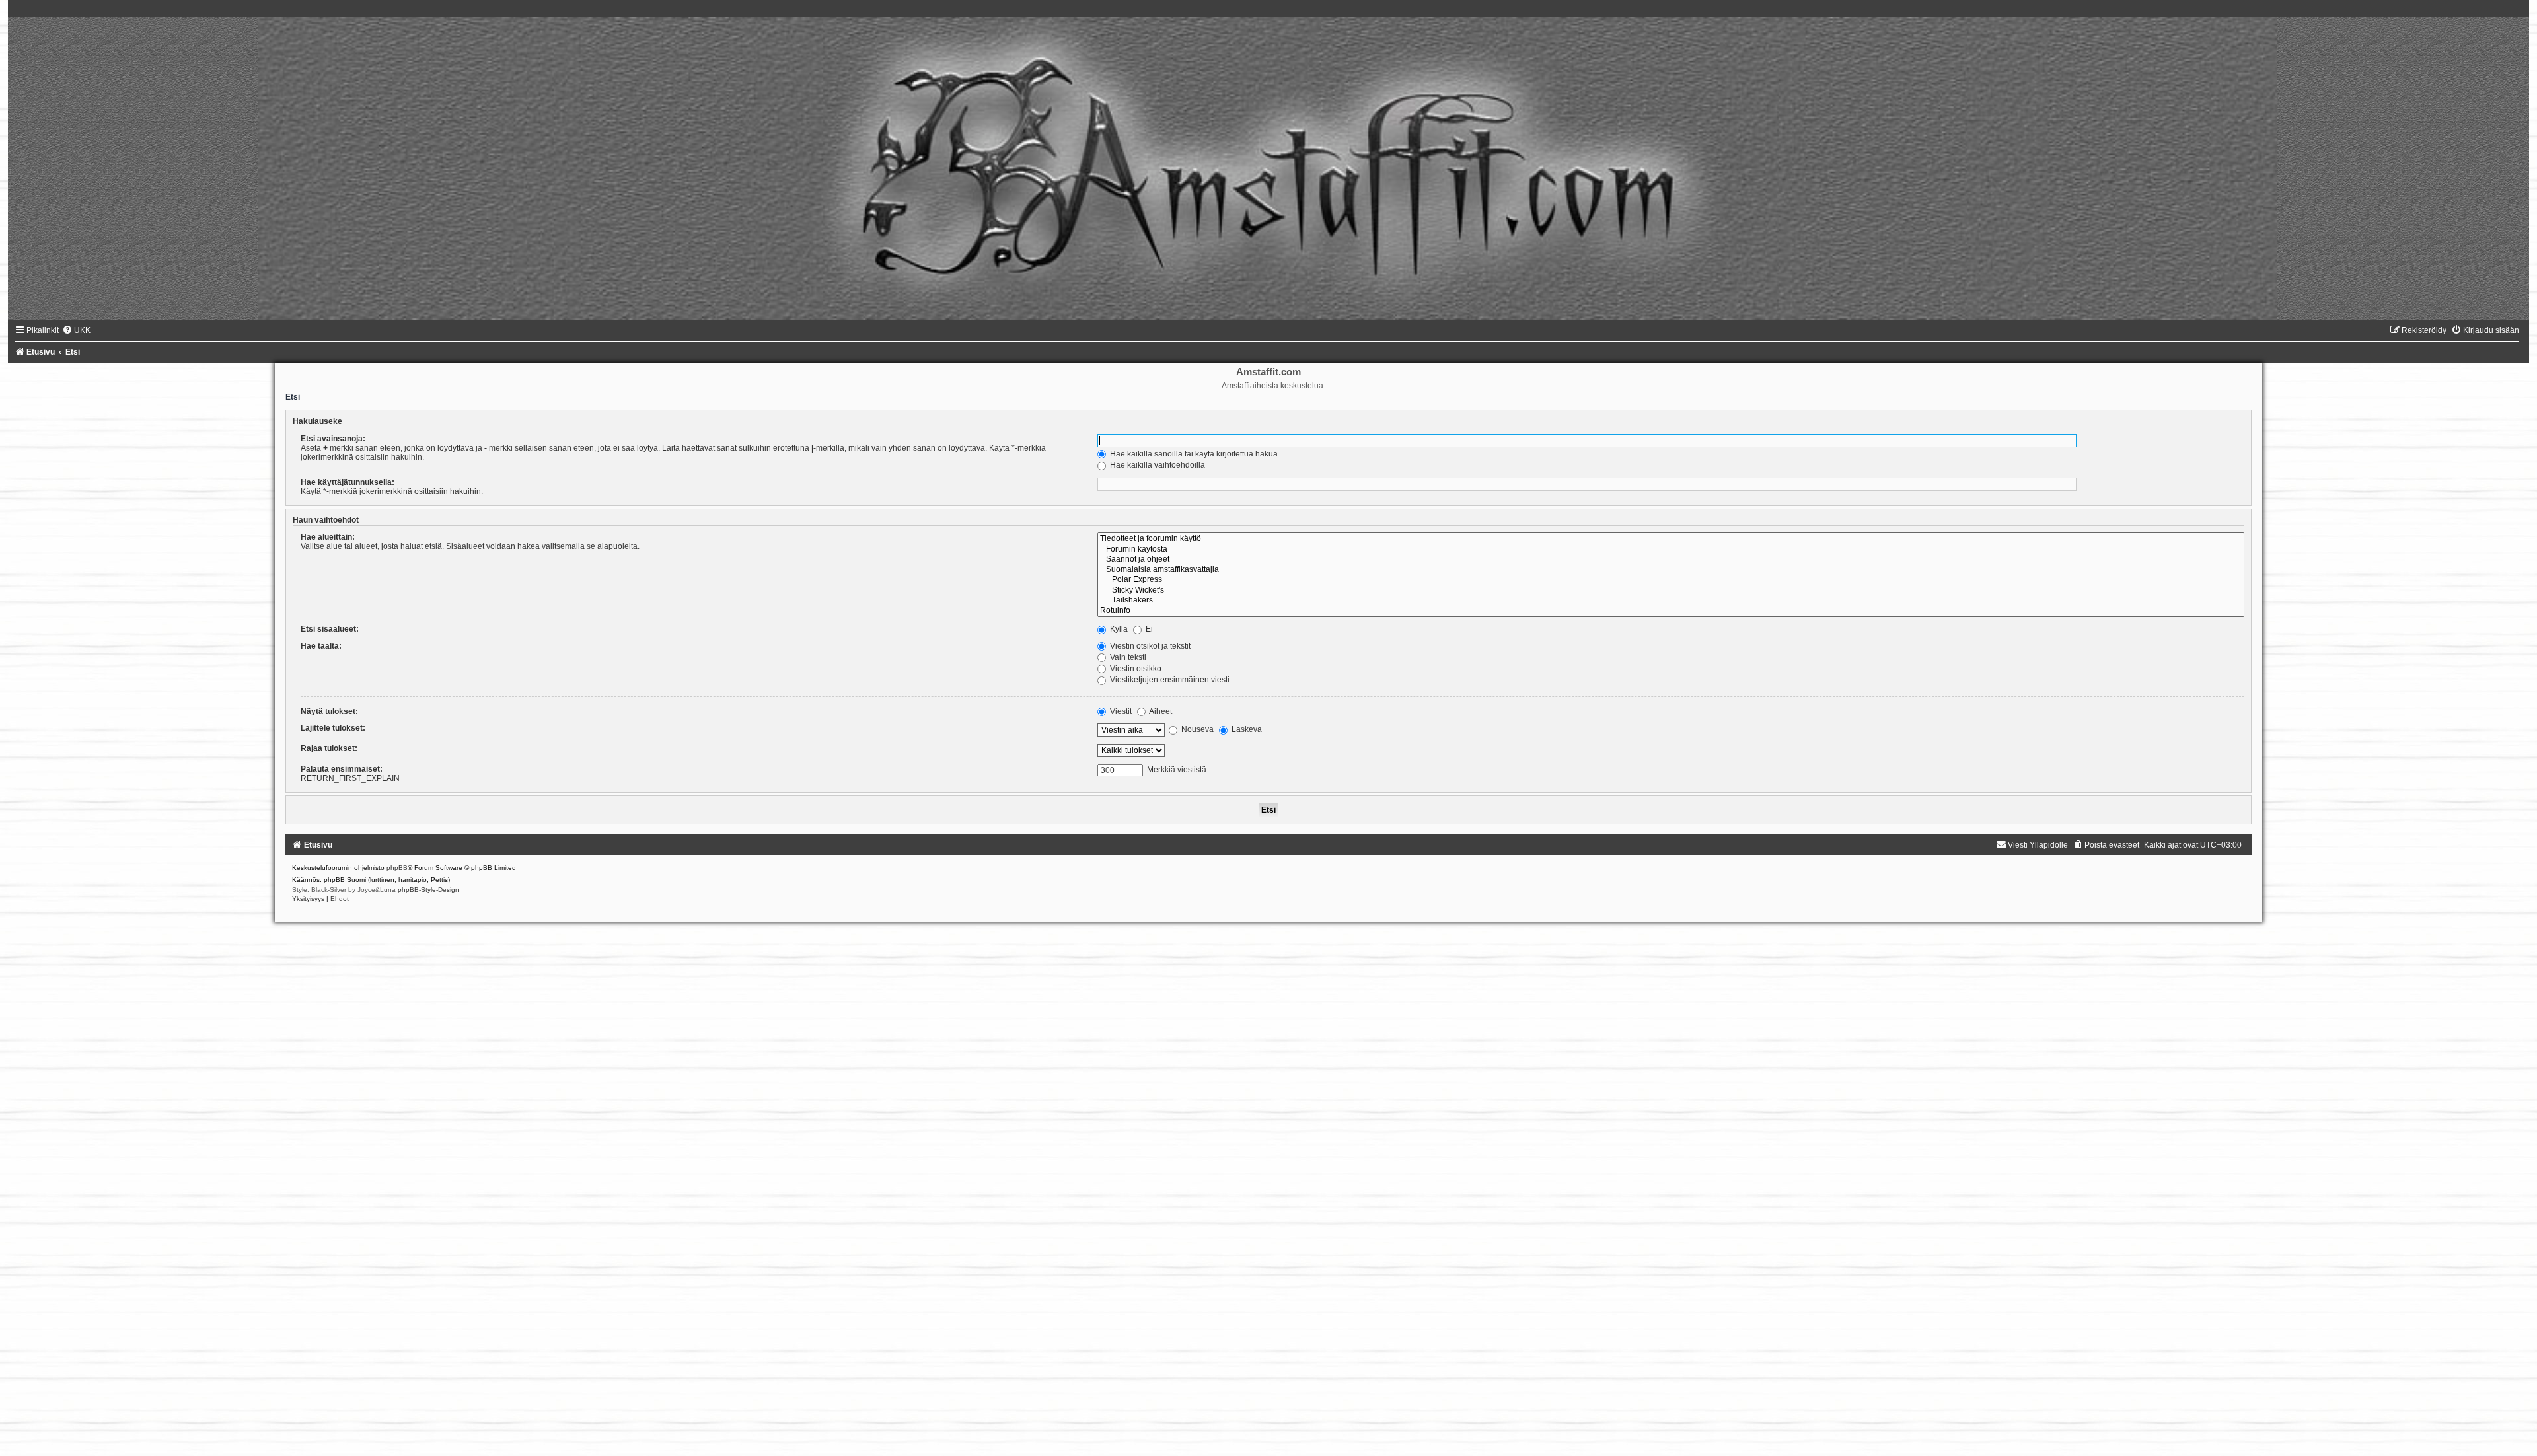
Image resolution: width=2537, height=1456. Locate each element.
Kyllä (1118, 629)
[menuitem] (76, 330)
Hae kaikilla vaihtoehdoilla (1157, 465)
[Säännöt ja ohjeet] (1671, 560)
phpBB (397, 868)
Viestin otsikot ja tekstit (1149, 646)
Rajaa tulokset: (329, 748)
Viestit (1120, 711)
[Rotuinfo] (1671, 611)
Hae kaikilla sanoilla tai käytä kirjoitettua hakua (1193, 454)
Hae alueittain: (328, 537)
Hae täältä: (321, 646)
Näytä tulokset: (329, 711)
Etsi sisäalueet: (330, 629)
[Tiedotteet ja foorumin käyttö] (1671, 539)
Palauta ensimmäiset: (342, 769)
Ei (1148, 629)
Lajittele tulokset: (333, 728)
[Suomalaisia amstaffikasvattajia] (1671, 570)
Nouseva (1196, 729)
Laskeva (1246, 729)
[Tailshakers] (1671, 601)
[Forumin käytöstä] (1671, 550)
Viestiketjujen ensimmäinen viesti (1169, 680)
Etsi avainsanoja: (333, 439)
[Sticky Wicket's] (1671, 591)
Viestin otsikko (1135, 669)
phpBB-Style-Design (428, 890)
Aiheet (1160, 711)
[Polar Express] (1671, 580)
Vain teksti (1127, 657)
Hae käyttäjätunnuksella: (348, 482)
